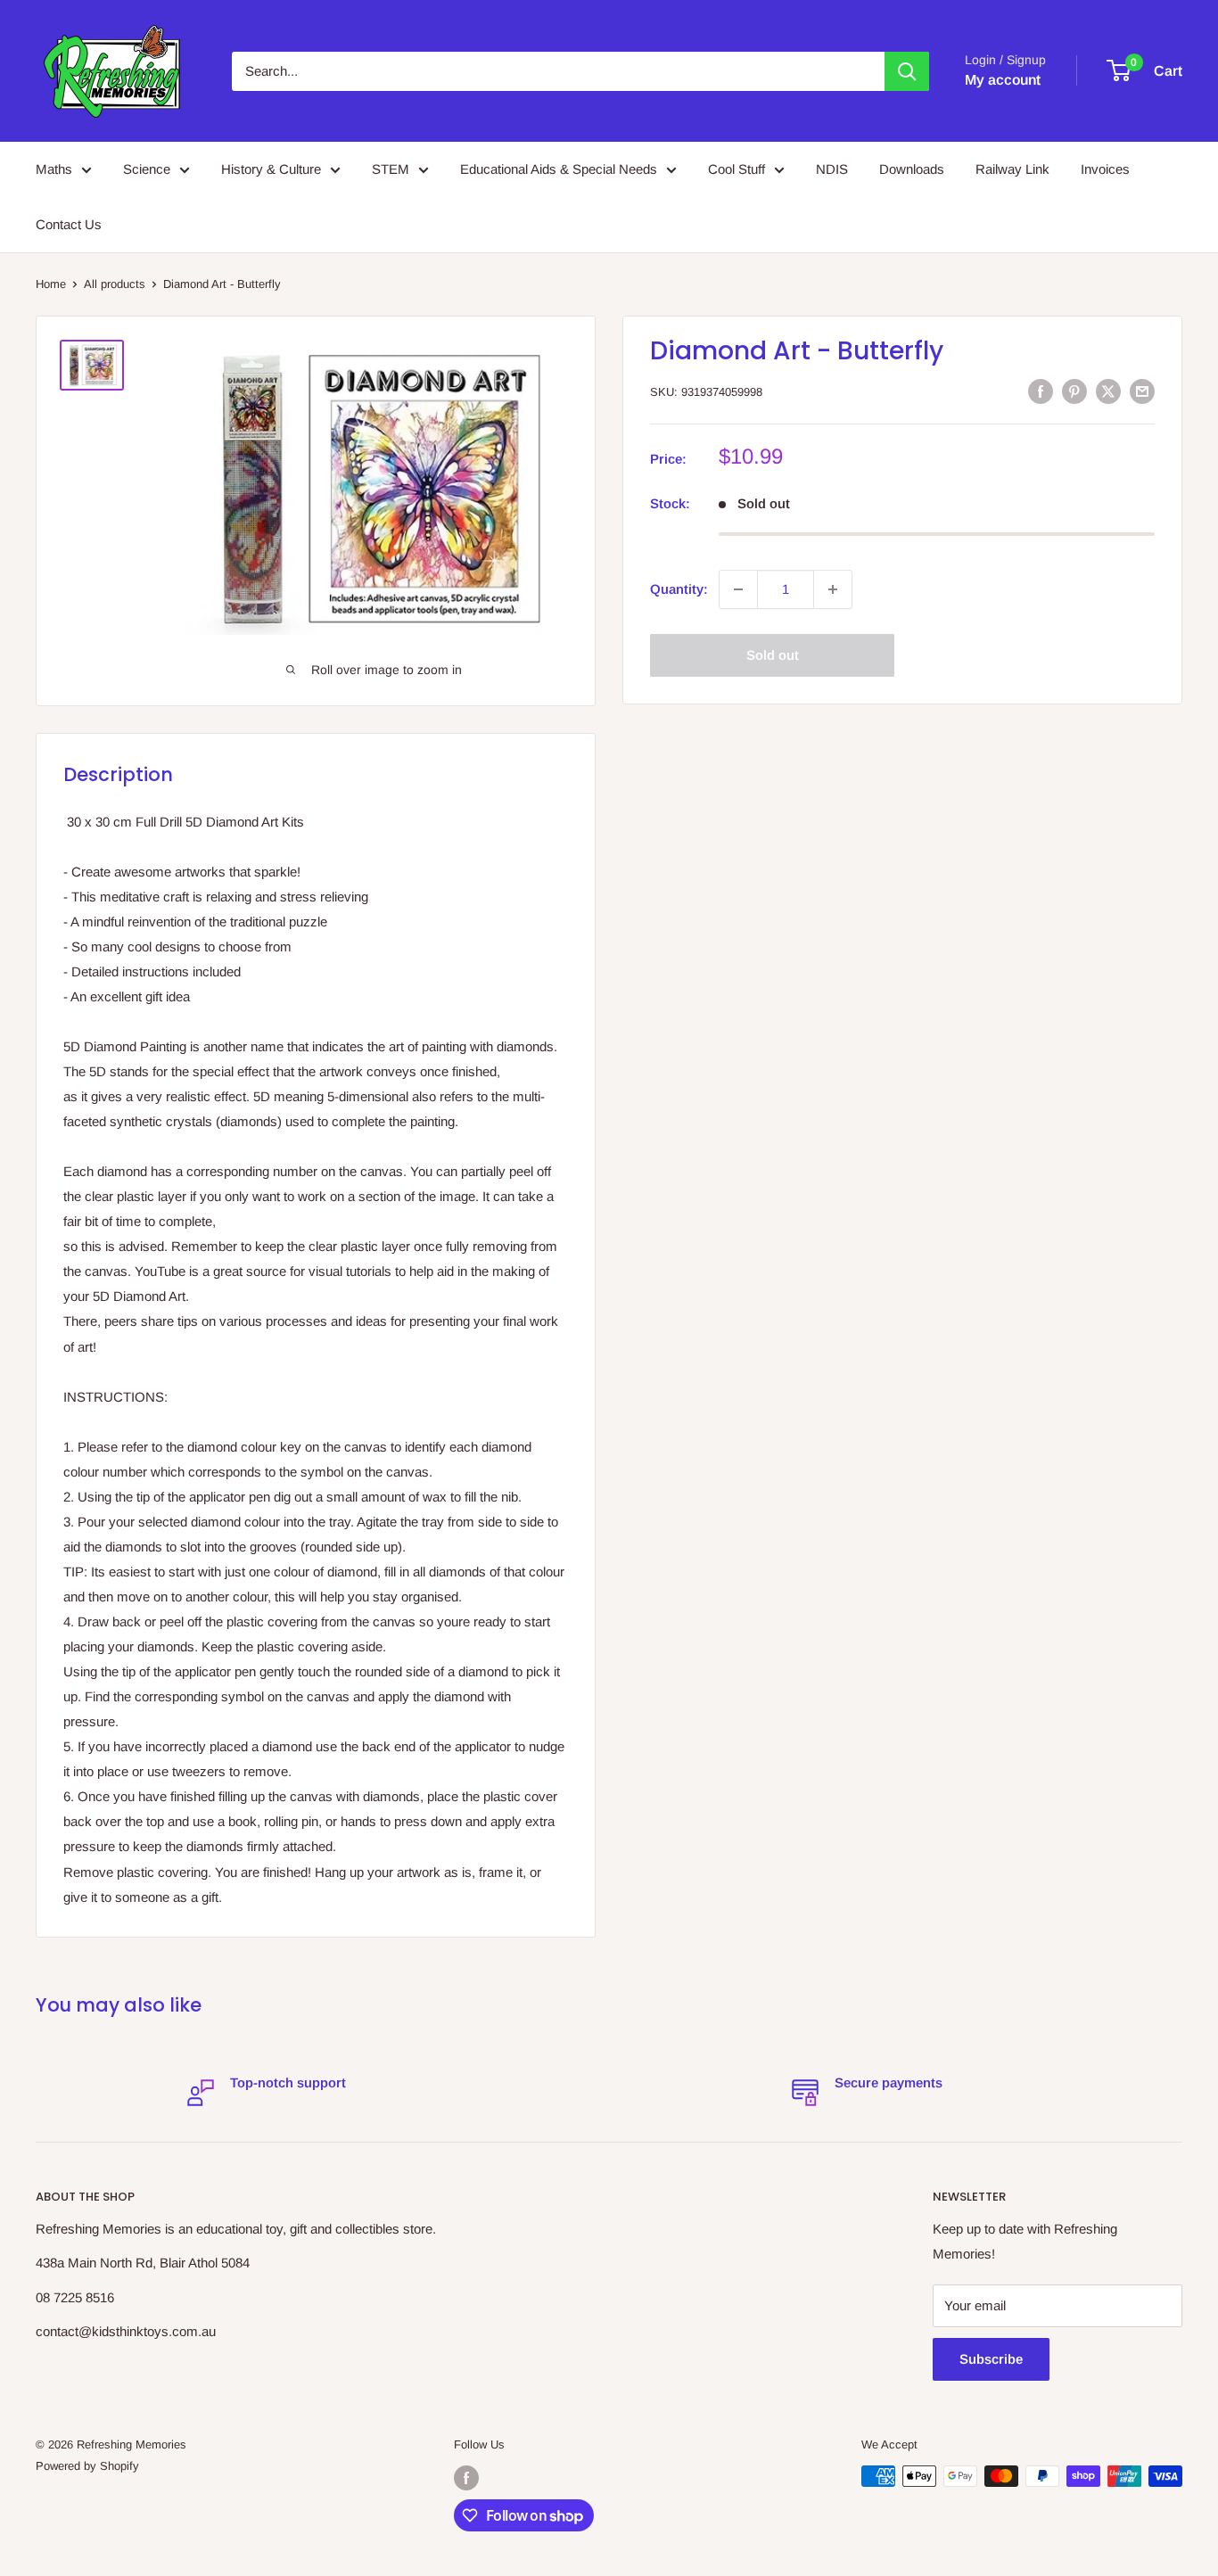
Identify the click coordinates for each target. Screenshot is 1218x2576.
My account (1003, 80)
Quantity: (679, 589)
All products (115, 284)
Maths (54, 169)
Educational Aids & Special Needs (559, 169)
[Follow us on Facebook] (466, 2478)
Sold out (773, 655)
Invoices (1105, 169)
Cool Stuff (737, 169)
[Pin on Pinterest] (1074, 391)
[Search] (907, 71)
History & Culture (271, 169)
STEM (391, 169)
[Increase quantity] (833, 589)
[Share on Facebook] (1041, 391)
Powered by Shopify (87, 2466)
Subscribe (991, 2359)
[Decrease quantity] (738, 589)
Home (51, 284)
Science (147, 169)
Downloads (912, 169)
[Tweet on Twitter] (1108, 391)
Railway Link (1012, 169)
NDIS (832, 169)
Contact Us (69, 224)
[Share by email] (1142, 391)
